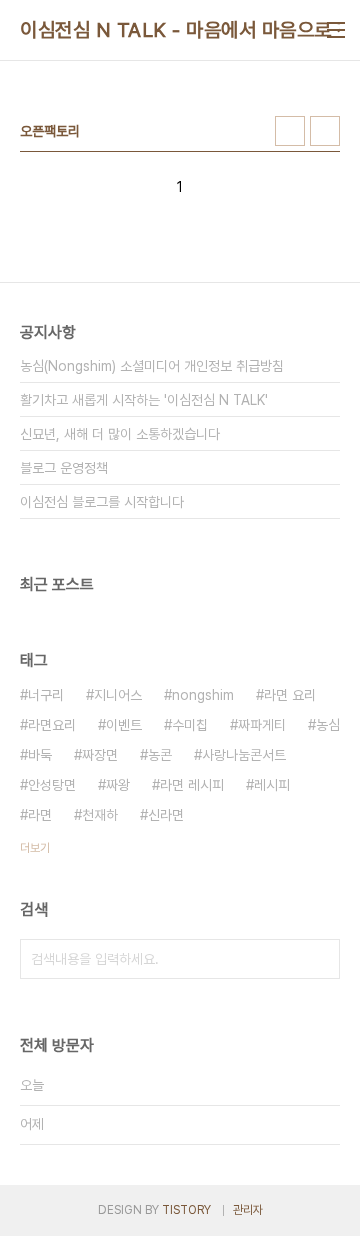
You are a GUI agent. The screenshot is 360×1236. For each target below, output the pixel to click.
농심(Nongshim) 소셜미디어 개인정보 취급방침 (152, 366)
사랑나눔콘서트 (244, 755)
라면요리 (52, 725)
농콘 (160, 755)
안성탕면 (52, 785)
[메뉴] (336, 30)
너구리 (46, 695)
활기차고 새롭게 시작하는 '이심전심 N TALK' (144, 400)
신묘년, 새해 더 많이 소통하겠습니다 (120, 434)
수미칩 (190, 725)
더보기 (35, 848)
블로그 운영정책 (64, 468)
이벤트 (124, 725)
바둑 (40, 755)
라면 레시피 (192, 785)
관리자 (248, 1210)
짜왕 (118, 785)
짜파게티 (262, 725)
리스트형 (325, 131)
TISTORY (186, 1210)
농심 (328, 725)
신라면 (166, 815)
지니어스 (118, 695)
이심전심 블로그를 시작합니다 (102, 502)
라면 (40, 815)
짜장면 (100, 755)
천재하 (100, 815)
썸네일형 (290, 131)
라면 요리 (290, 695)
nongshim (203, 695)
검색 (320, 959)
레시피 (272, 785)
